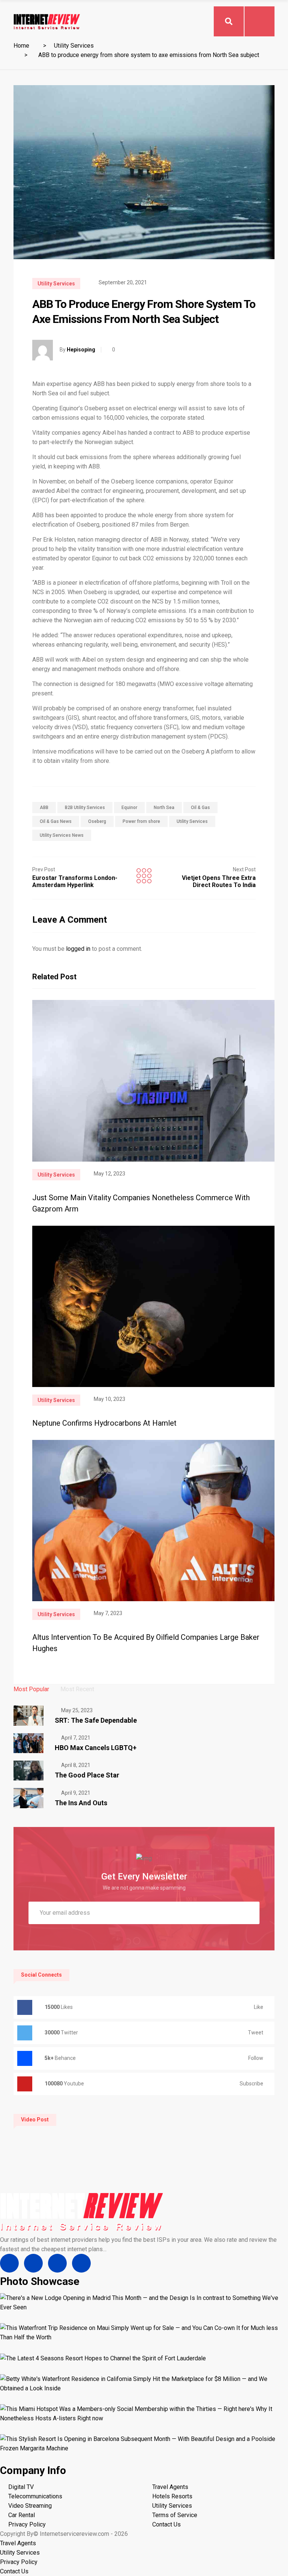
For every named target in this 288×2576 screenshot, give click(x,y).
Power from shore (141, 821)
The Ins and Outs (81, 1803)
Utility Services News (62, 835)
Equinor (129, 808)
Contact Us (166, 2524)
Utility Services (74, 46)
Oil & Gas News (56, 821)
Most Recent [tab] (77, 1689)
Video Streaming (30, 2506)
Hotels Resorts (172, 2496)
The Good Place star (87, 1775)
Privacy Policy (27, 2524)
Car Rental (22, 2515)
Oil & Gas (200, 808)
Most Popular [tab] (31, 1689)
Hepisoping (81, 350)
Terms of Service (175, 2515)
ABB (44, 808)
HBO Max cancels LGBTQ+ (96, 1748)
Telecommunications (35, 2496)
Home (21, 46)
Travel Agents (170, 2487)
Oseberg (97, 821)
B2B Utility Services (85, 808)
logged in (78, 949)
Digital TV (21, 2487)
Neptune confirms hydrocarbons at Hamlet (104, 1423)
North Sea (164, 808)
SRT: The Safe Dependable (96, 1720)
